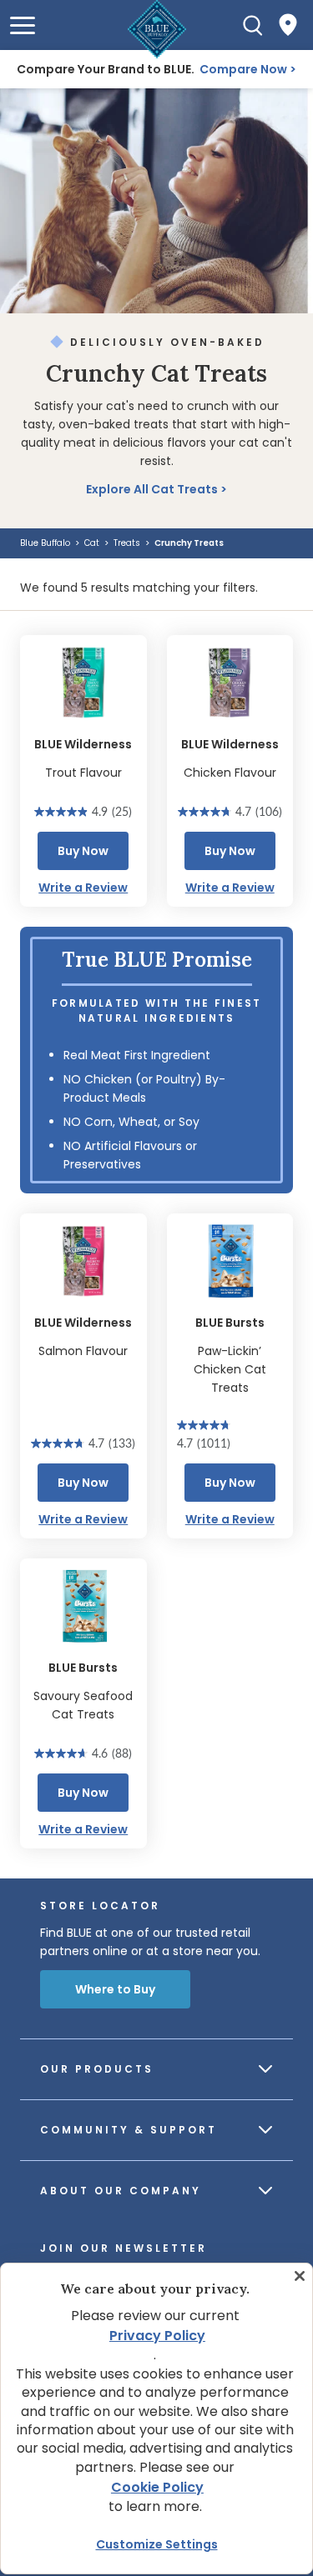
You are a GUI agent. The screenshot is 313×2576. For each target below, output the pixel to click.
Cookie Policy (157, 2487)
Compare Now (243, 69)
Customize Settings (157, 2544)
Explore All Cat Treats (152, 489)
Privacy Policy (157, 2336)
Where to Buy (115, 1989)
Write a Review (83, 888)
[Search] (253, 25)
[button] (23, 25)
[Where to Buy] (288, 25)
